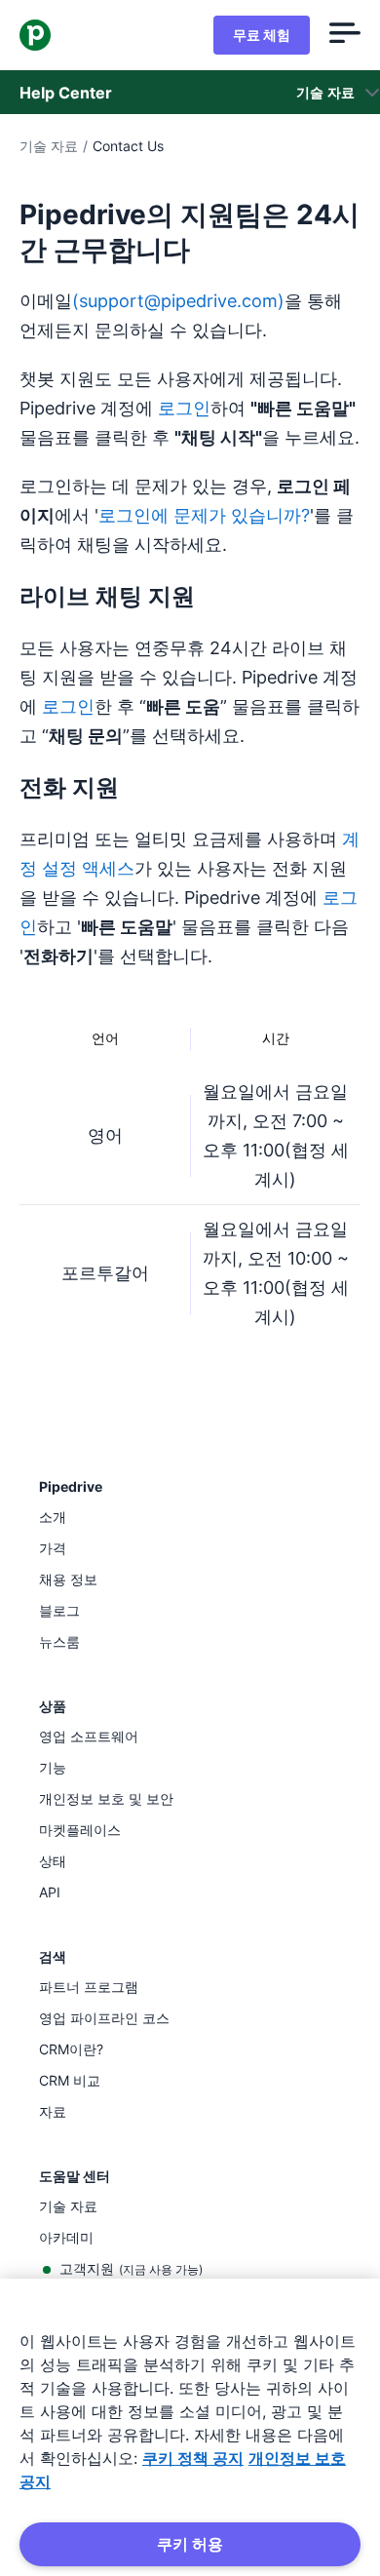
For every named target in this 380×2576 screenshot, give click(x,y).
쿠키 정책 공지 (193, 2458)
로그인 (184, 408)
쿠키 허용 (190, 2544)
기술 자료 (49, 146)
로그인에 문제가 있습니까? (204, 515)
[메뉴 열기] (345, 35)
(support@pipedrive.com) (178, 301)
